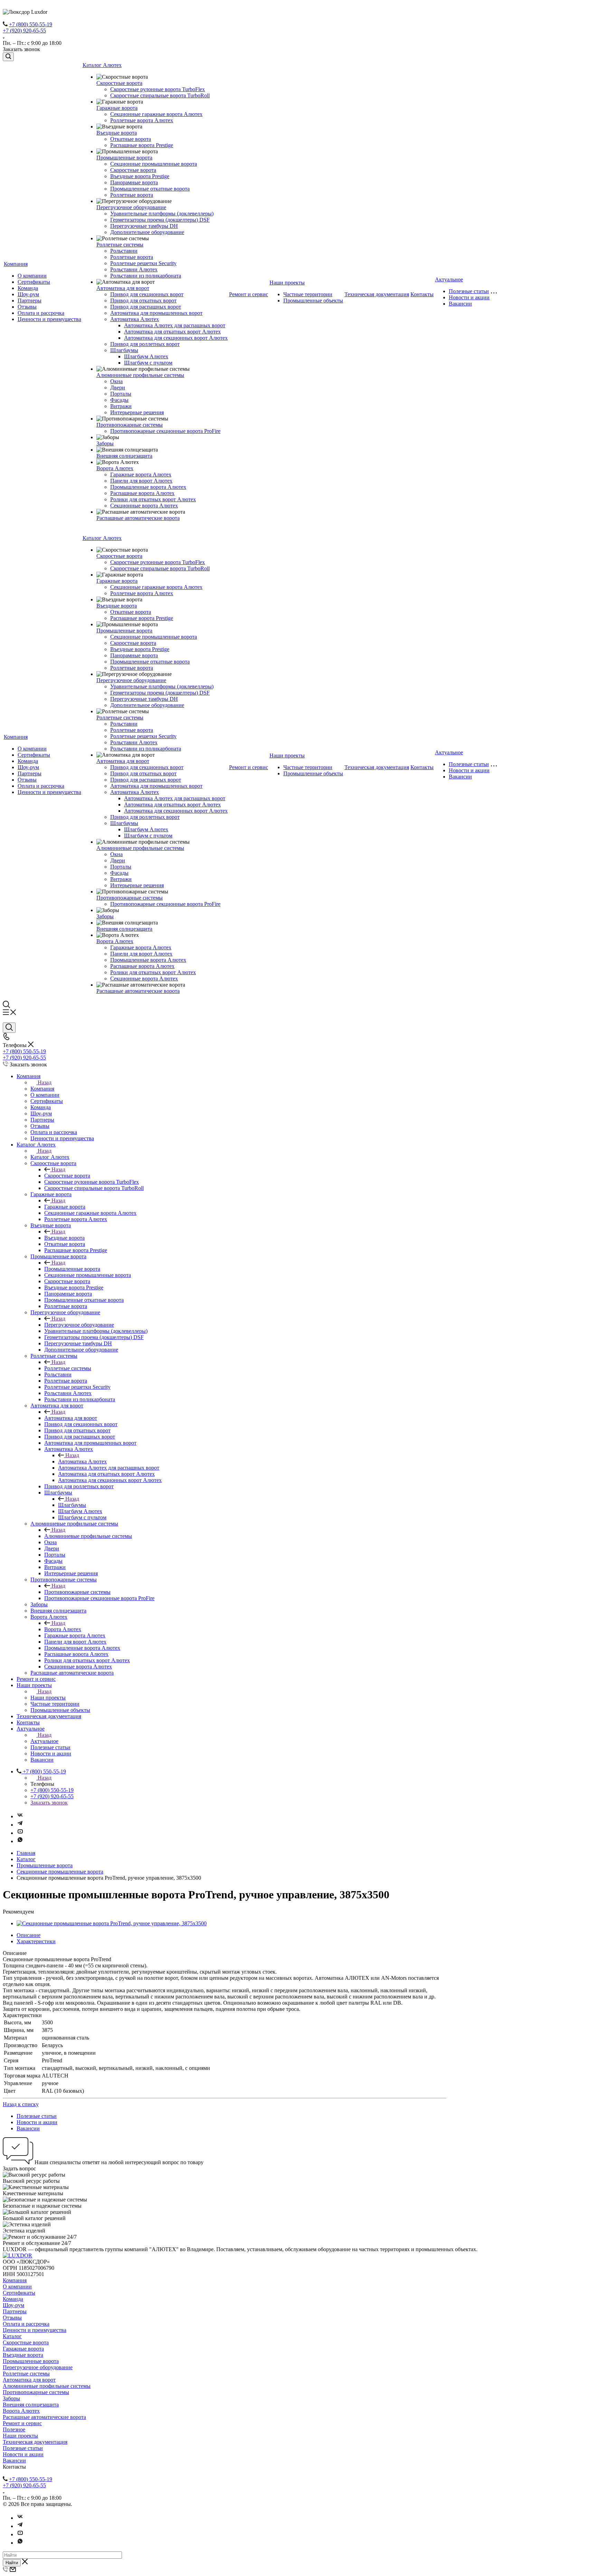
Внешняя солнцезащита (124, 456)
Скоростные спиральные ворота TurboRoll (160, 95)
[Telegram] (20, 1825)
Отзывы (27, 307)
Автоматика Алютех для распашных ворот (175, 325)
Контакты (422, 294)
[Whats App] (20, 1841)
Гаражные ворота (117, 108)
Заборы (105, 443)
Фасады (119, 400)
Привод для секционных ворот (147, 294)
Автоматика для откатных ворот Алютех (172, 332)
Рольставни (124, 251)
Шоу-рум (28, 294)
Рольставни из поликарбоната (146, 276)
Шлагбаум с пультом (148, 363)
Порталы (121, 394)
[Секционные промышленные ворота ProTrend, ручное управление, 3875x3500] (112, 1923)
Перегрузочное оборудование (131, 207)
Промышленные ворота (124, 158)
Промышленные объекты (313, 301)
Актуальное (449, 279)
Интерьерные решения (137, 412)
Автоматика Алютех (135, 319)
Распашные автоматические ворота (138, 518)
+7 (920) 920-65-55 (24, 31)
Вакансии (460, 304)
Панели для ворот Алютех (141, 481)
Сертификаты (34, 282)
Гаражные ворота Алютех (141, 474)
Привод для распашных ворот (146, 307)
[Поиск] (8, 57)
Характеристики (36, 1941)
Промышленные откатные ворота (150, 189)
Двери (118, 388)
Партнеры (30, 301)
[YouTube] (20, 1833)
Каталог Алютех (102, 65)
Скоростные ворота (119, 83)
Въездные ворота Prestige (140, 176)
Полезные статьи (469, 291)
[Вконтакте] (20, 1816)
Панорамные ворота (134, 182)
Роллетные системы (120, 245)
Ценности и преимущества (49, 319)
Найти (12, 2563)
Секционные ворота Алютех (144, 506)
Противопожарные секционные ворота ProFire (165, 431)
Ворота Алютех (115, 468)
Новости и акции (469, 297)
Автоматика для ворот (123, 288)
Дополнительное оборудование (147, 232)
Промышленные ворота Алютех (148, 487)
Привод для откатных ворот (143, 301)
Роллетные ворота (132, 195)
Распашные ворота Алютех (142, 493)
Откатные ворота (131, 139)
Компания (16, 264)
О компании (32, 276)
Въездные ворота (117, 133)
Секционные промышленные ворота (154, 164)
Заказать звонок (49, 1803)
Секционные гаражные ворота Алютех (156, 114)
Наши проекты (287, 283)
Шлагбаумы (124, 350)
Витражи (121, 406)
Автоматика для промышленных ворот (156, 313)
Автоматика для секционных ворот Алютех (176, 338)
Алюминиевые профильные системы (140, 375)
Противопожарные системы (130, 425)
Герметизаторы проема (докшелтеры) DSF (160, 220)
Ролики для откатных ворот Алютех (153, 499)
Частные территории (308, 294)
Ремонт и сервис (249, 294)
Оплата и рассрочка (41, 313)
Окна (116, 381)
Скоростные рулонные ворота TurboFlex (158, 89)
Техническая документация (377, 294)
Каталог (12, 2336)
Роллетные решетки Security (143, 263)
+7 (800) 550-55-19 (31, 24)
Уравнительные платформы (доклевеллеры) (162, 214)
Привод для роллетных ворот (145, 344)
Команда (28, 288)
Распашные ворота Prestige (142, 145)
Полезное (14, 2429)
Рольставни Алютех (134, 269)
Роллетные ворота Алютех (142, 120)
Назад (45, 1082)
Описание (29, 1935)
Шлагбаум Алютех (146, 356)
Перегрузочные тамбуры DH (144, 226)
